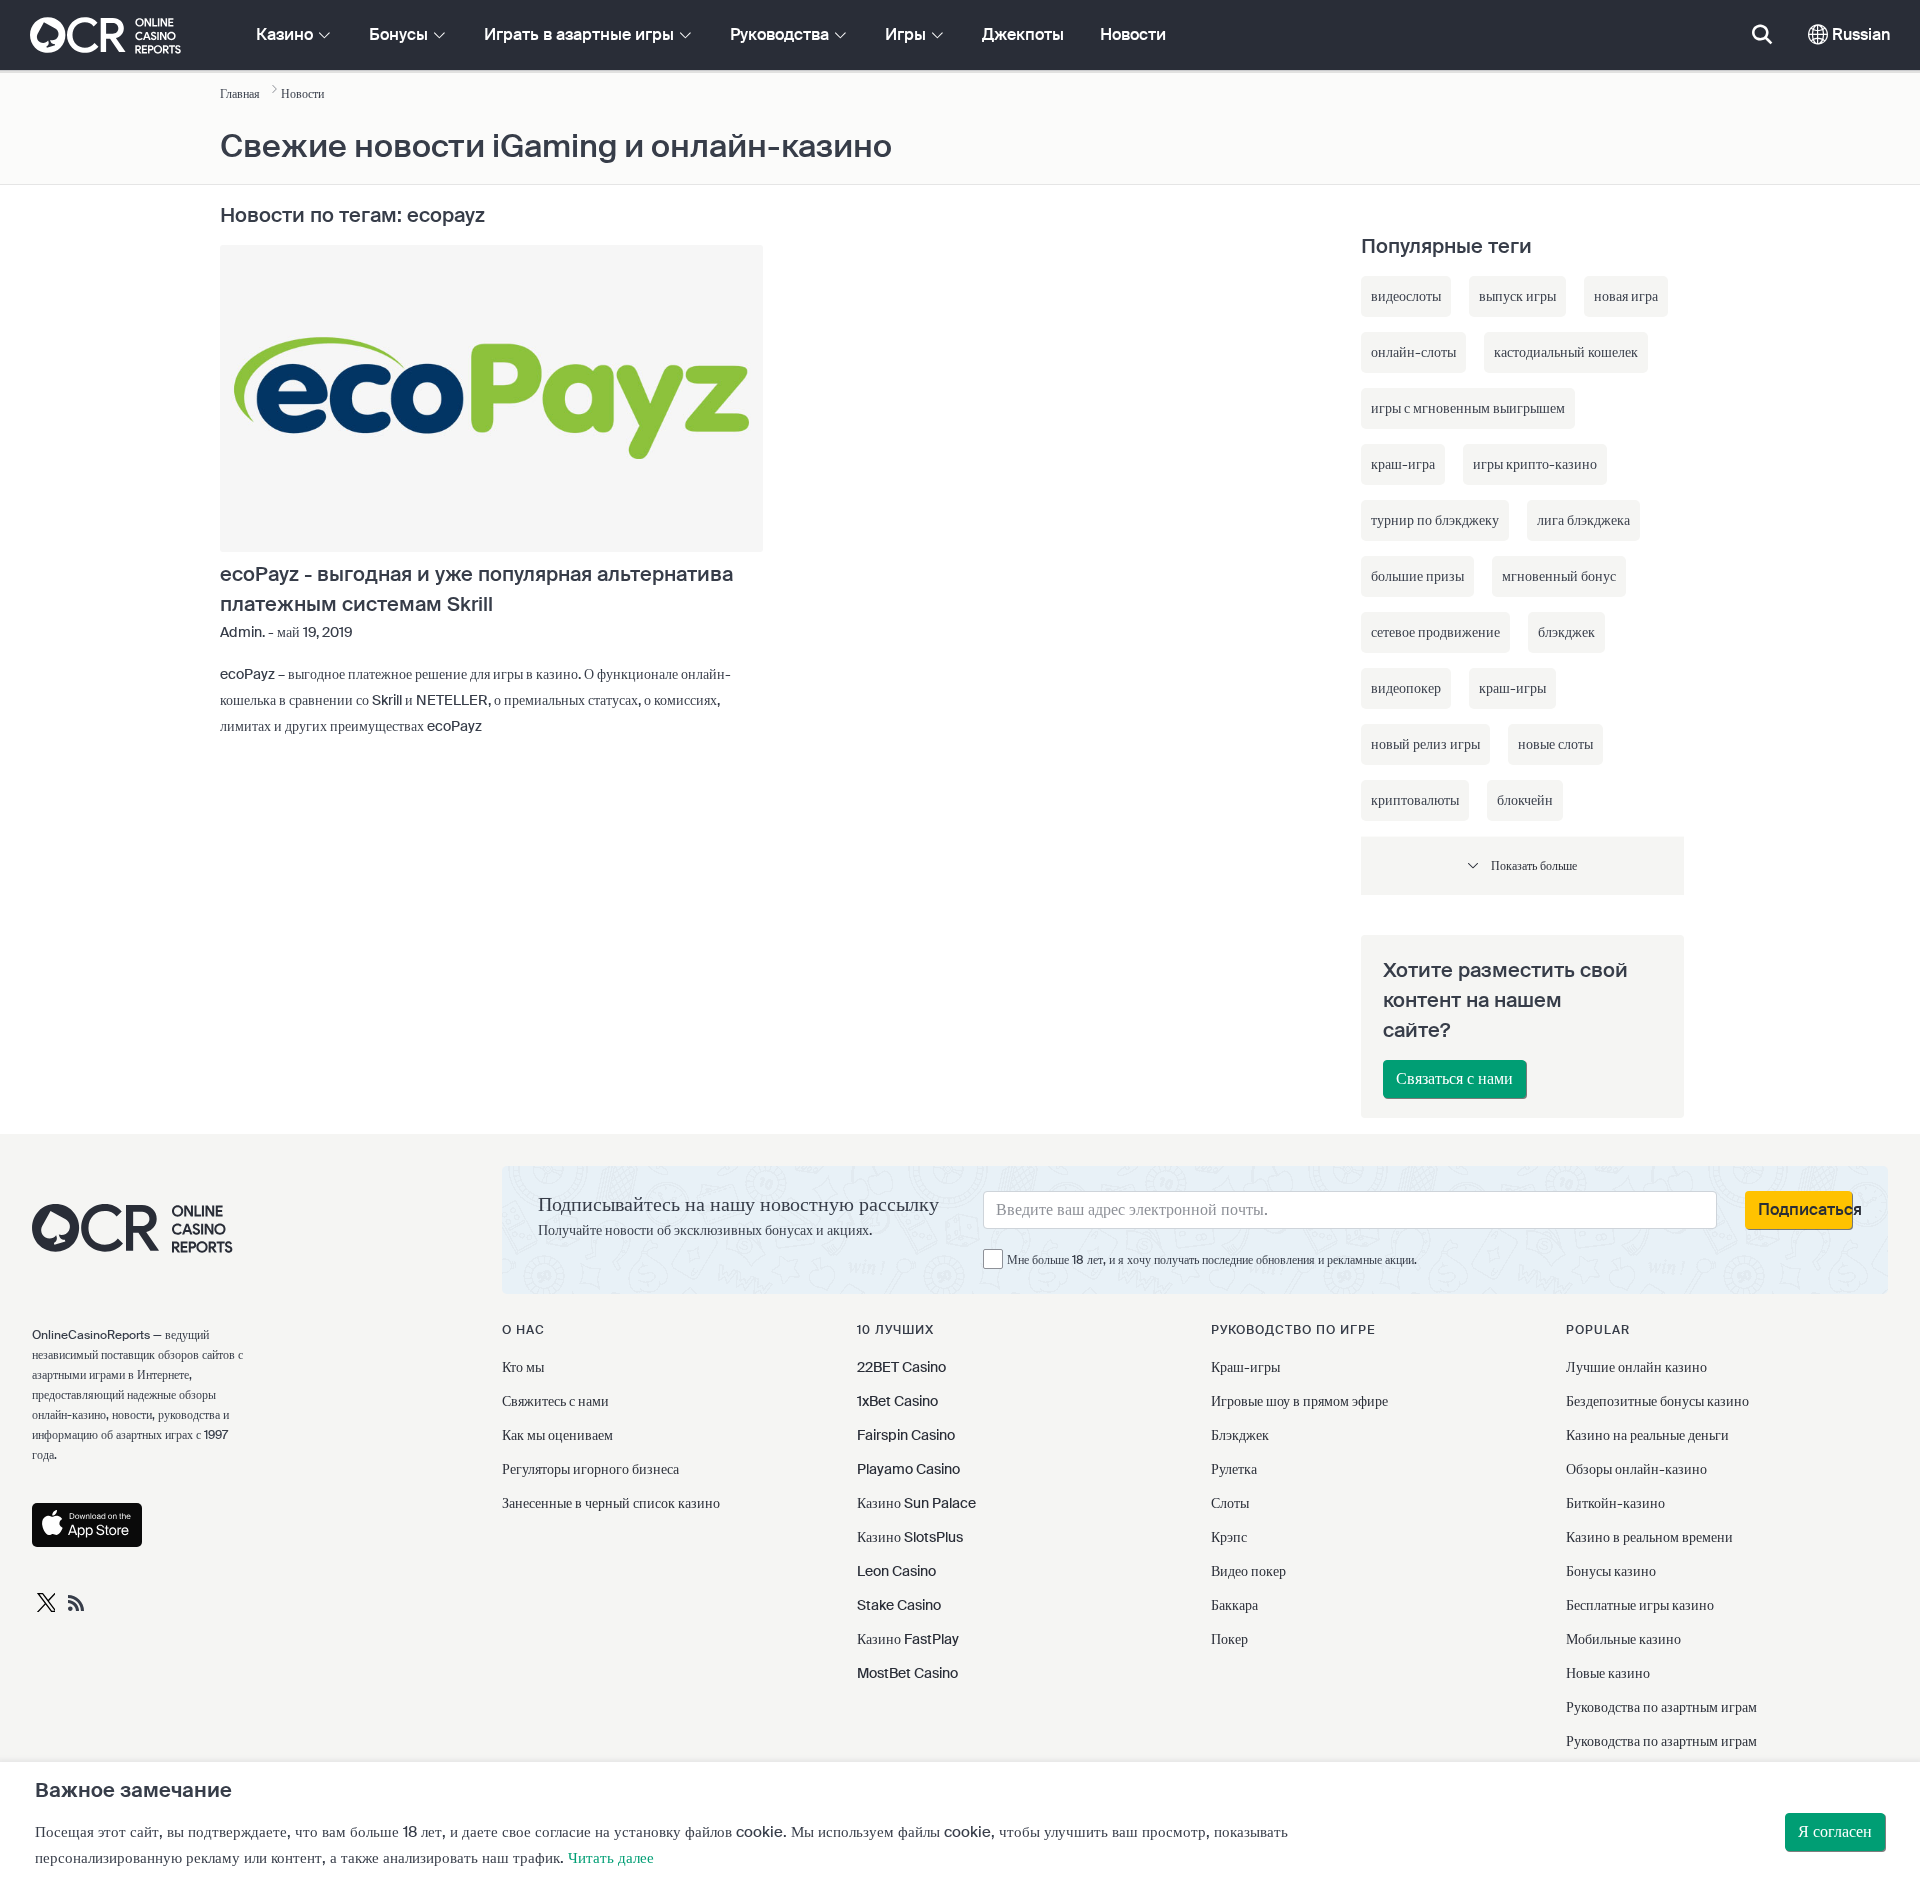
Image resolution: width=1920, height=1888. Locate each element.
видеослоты (1406, 296)
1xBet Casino (897, 1401)
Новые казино (1608, 1673)
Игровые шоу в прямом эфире (1299, 1401)
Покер (1229, 1639)
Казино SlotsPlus (910, 1537)
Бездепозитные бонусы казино (1657, 1401)
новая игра (1626, 296)
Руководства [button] (781, 34)
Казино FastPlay (908, 1639)
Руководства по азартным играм (1661, 1707)
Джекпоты (1023, 34)
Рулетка (1234, 1469)
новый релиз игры (1425, 744)
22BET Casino (901, 1367)
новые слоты (1555, 744)
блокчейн (1525, 800)
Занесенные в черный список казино (611, 1503)
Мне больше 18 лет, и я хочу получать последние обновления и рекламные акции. (1212, 1260)
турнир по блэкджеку (1435, 520)
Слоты (1230, 1503)
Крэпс (1229, 1537)
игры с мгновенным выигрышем (1468, 408)
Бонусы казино (1611, 1571)
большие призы (1417, 576)
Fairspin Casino (906, 1435)
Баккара (1234, 1605)
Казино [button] (286, 34)
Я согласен (1835, 1831)
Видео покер (1248, 1571)
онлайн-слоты (1413, 352)
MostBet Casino (907, 1673)
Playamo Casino (908, 1469)
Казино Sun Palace (916, 1503)
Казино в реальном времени (1649, 1537)
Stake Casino (899, 1605)
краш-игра (1403, 464)
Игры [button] (907, 34)
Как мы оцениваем (557, 1435)
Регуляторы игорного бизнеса (590, 1469)
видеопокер (1406, 688)
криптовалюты (1415, 800)
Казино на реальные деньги (1647, 1435)
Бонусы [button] (400, 34)
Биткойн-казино (1615, 1503)
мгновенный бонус (1559, 576)
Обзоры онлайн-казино (1636, 1469)
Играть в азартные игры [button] (581, 34)
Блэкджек (1240, 1435)
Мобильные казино (1623, 1639)
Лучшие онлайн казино (1636, 1367)
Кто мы (523, 1367)
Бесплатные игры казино (1640, 1605)
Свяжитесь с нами (555, 1401)
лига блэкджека (1583, 520)
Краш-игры (1245, 1367)
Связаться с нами (1454, 1078)
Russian (1859, 34)
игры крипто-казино (1535, 464)
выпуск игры (1517, 296)
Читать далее (611, 1858)
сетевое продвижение (1435, 632)
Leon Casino (896, 1571)
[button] (1522, 865)
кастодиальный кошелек (1566, 352)
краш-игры (1512, 688)
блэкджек (1566, 632)
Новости (1133, 34)
